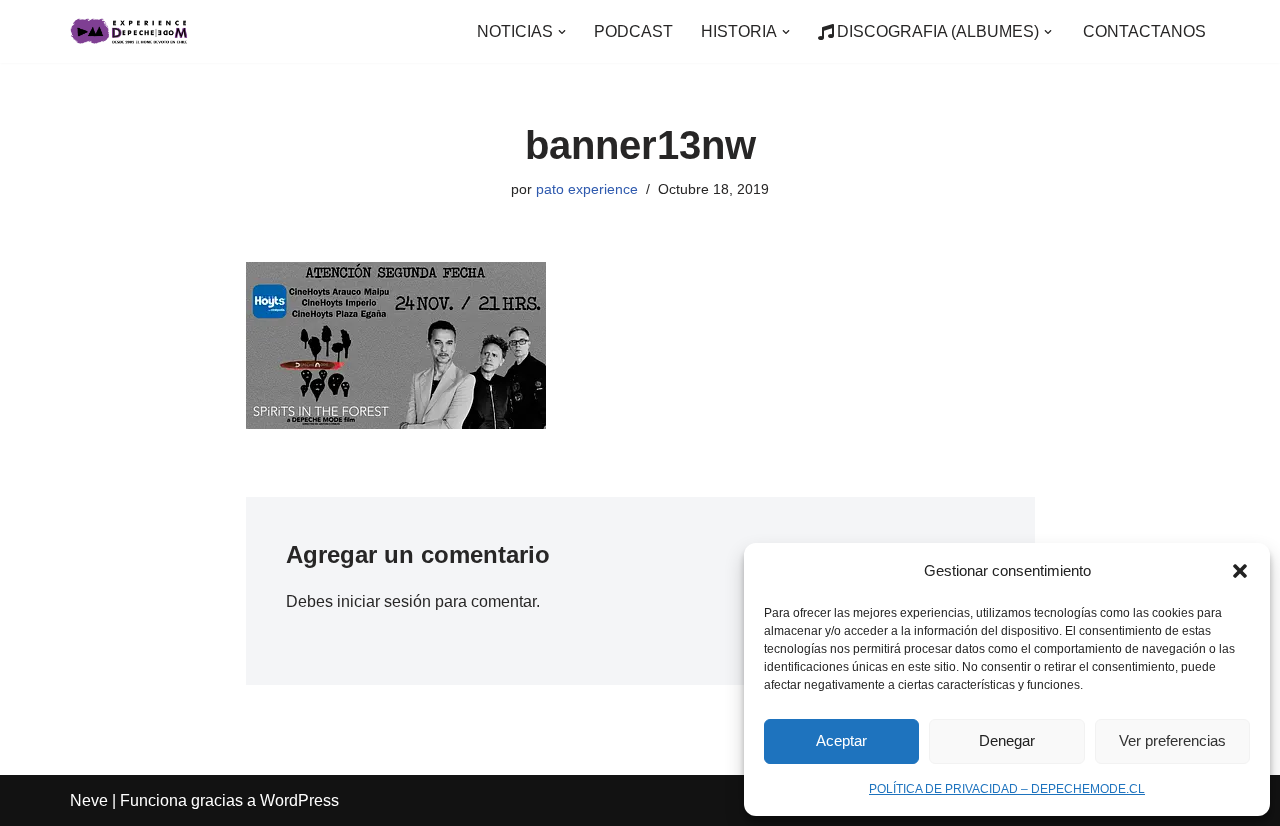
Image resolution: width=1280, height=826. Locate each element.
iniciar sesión (384, 601)
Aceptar (841, 740)
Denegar (1007, 740)
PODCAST (633, 31)
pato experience (587, 189)
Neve (89, 800)
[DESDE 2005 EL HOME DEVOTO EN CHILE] (130, 31)
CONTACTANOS (1144, 31)
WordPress (299, 800)
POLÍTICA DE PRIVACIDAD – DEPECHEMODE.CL (1007, 789)
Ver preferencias (1172, 740)
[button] (1240, 571)
